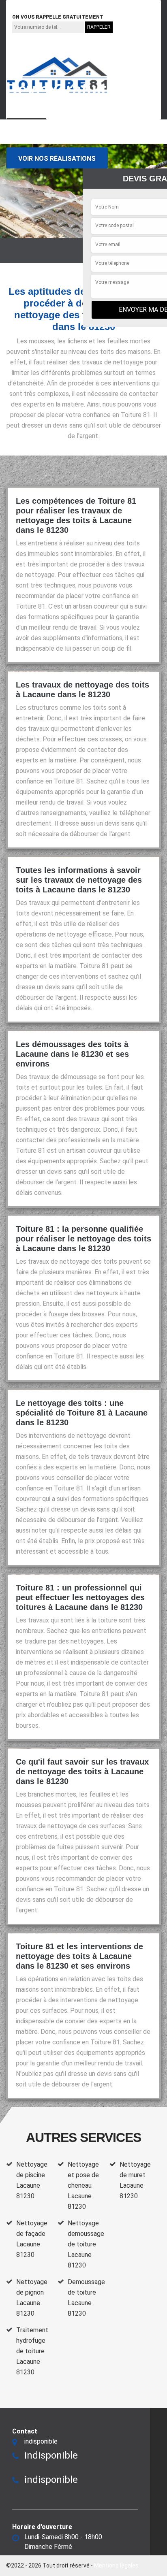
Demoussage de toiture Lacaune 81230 (86, 2298)
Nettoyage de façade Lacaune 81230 (32, 2239)
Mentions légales (116, 2565)
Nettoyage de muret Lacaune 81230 (135, 2180)
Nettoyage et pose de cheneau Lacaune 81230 (83, 2185)
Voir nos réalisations (57, 159)
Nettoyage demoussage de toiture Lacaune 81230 (86, 2244)
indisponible (32, 5)
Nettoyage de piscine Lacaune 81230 (32, 2180)
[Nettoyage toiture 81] (57, 75)
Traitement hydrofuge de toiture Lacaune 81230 (32, 2351)
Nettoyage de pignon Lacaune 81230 (32, 2298)
